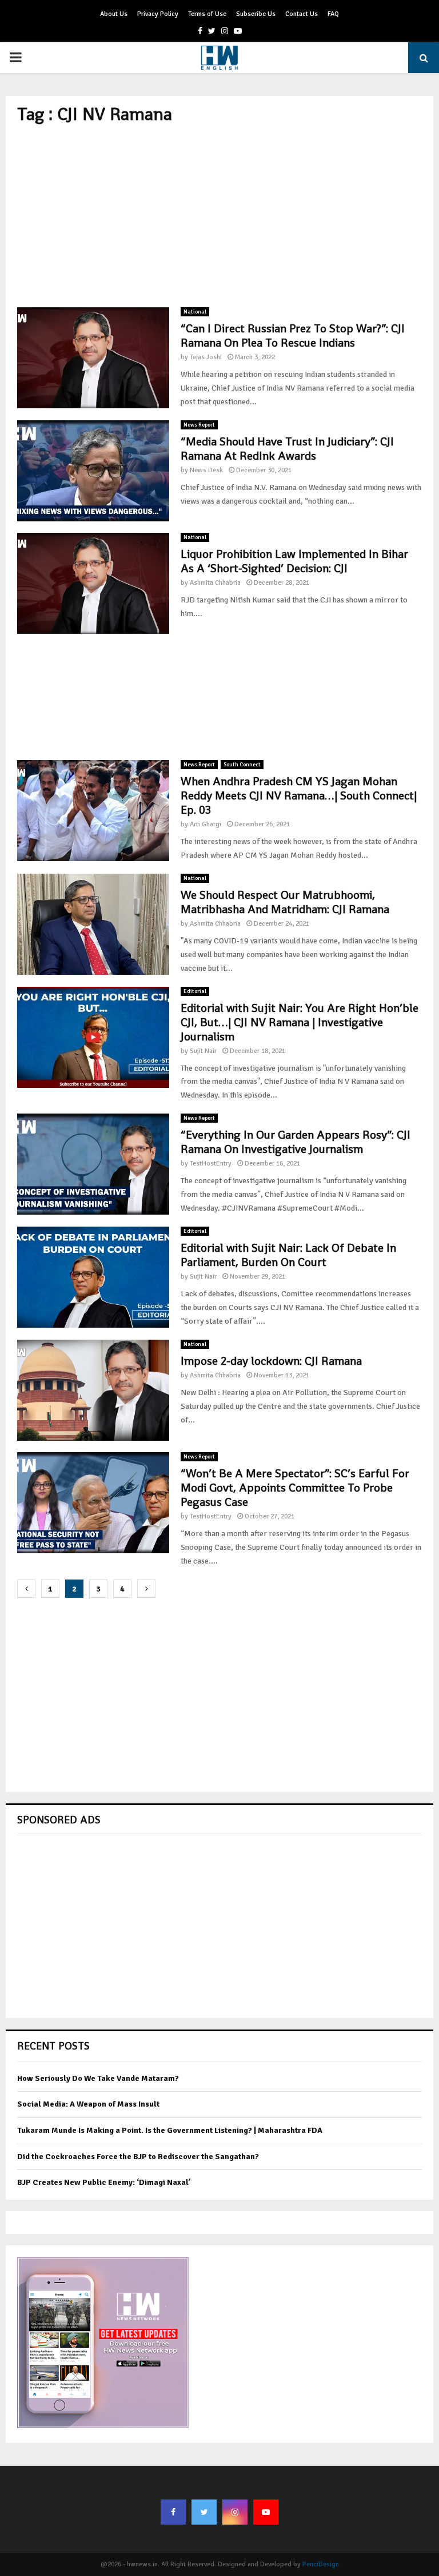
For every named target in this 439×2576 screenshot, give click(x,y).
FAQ (333, 14)
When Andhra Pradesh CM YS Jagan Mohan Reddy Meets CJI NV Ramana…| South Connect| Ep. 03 (299, 795)
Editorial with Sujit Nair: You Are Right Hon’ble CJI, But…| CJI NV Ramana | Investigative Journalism (300, 1022)
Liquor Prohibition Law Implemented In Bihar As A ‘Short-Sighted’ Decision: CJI (294, 561)
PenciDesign (321, 2564)
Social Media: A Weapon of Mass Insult (88, 2104)
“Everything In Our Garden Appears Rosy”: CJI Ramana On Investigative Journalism (296, 1142)
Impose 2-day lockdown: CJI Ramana (271, 1361)
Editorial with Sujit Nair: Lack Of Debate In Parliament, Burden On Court (288, 1255)
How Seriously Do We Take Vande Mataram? (98, 2078)
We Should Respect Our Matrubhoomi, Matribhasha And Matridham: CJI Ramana (285, 902)
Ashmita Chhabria (215, 583)
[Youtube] (266, 2512)
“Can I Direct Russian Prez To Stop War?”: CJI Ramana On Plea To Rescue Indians (293, 335)
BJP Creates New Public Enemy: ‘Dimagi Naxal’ (104, 2182)
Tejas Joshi (206, 357)
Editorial (195, 991)
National (195, 312)
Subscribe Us (256, 14)
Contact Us (302, 14)
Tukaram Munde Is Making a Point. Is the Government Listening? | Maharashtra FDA (170, 2130)
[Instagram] (235, 2512)
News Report (199, 425)
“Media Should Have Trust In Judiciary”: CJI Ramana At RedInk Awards (287, 449)
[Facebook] (173, 2512)
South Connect (242, 765)
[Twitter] (204, 2512)
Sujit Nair (203, 1051)
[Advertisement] (219, 216)
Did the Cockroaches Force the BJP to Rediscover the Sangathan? (138, 2157)
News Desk (206, 470)
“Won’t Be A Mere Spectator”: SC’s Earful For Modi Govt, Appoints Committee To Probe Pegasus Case (295, 1488)
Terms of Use (207, 14)
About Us (114, 14)
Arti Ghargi (205, 824)
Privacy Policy (158, 14)
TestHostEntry (211, 1164)
